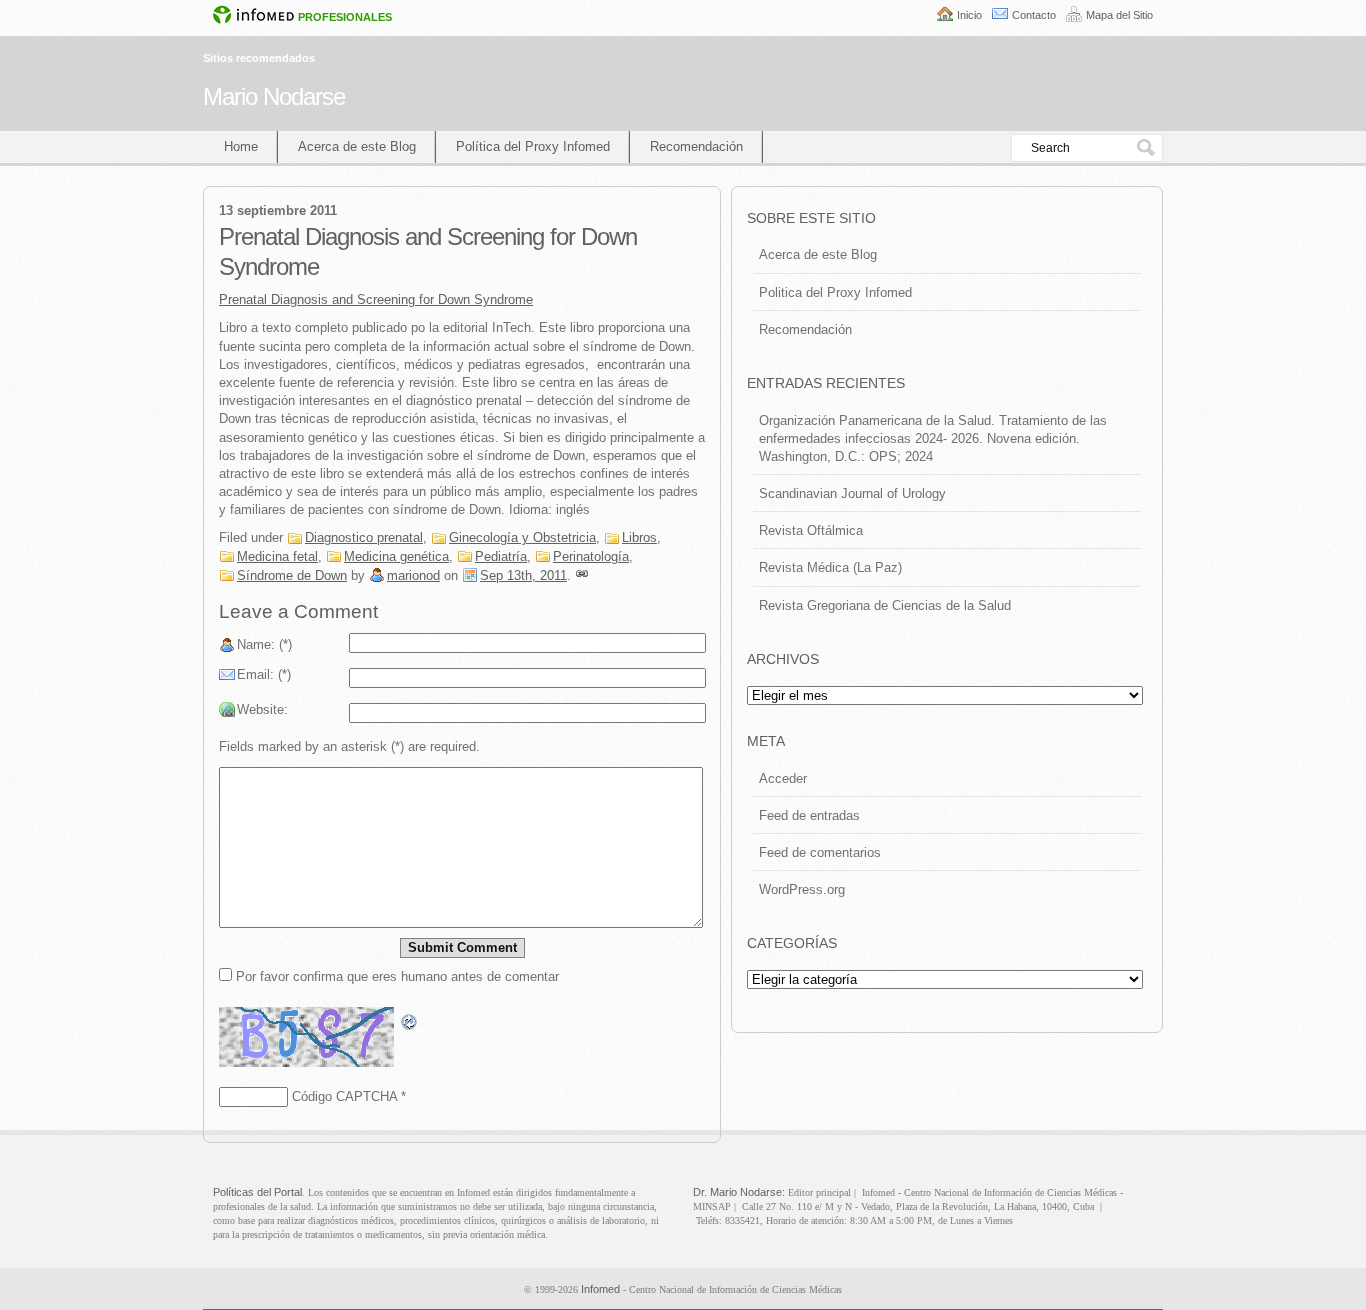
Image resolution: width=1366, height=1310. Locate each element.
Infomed (600, 1289)
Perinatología (591, 556)
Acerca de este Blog (357, 146)
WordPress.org (802, 889)
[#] (582, 575)
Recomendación (696, 146)
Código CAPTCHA (344, 1096)
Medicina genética (396, 556)
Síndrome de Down (292, 575)
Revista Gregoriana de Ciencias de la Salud (885, 605)
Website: (262, 709)
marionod (413, 575)
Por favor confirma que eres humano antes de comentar (395, 976)
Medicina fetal (277, 556)
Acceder (783, 778)
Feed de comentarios (820, 852)
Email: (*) (264, 674)
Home (241, 146)
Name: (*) (264, 644)
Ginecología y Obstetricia (522, 537)
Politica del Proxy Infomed (835, 292)
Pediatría (501, 556)
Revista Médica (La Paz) (830, 567)
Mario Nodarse (274, 96)
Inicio (969, 15)
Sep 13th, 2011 (523, 575)
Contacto (1034, 15)
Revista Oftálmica (811, 530)
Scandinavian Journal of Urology (852, 493)
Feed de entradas (809, 815)
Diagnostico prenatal (364, 537)
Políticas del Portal (257, 1192)
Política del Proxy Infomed (533, 146)
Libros (639, 537)
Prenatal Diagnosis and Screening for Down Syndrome (376, 299)
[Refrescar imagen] (410, 1021)
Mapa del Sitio (1119, 15)
